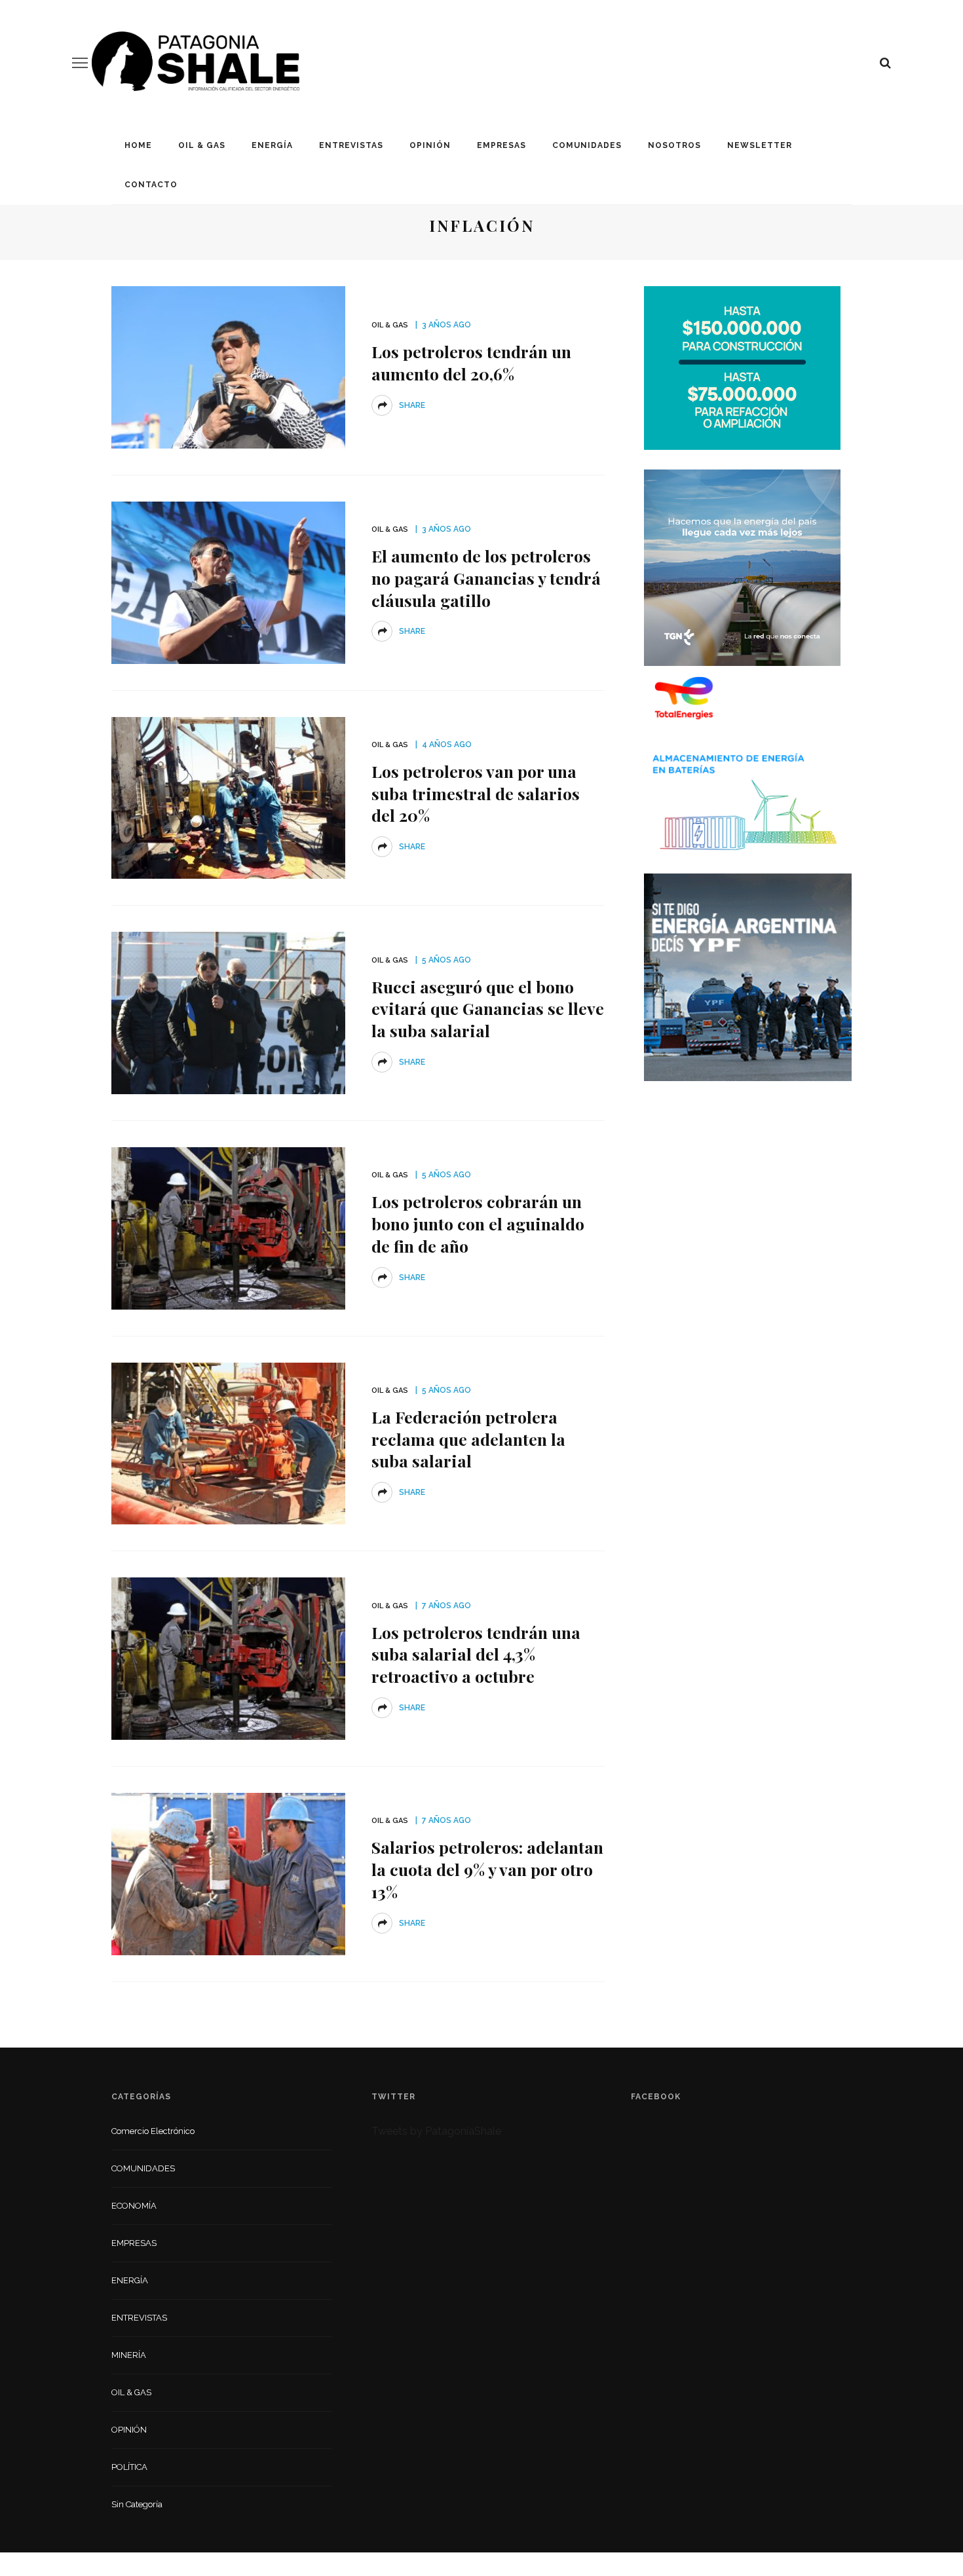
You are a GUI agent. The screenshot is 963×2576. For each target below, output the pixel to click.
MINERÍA (129, 2355)
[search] (885, 63)
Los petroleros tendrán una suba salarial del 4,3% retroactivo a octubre (476, 1654)
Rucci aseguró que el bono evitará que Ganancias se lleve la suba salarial (488, 1009)
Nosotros (674, 145)
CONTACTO (151, 185)
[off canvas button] (80, 63)
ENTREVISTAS (351, 145)
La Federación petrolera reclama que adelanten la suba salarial (468, 1439)
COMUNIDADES (587, 145)
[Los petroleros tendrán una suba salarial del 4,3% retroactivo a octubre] (228, 1658)
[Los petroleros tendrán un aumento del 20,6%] (228, 366)
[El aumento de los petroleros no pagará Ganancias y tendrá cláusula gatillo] (228, 582)
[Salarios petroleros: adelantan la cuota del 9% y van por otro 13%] (228, 1873)
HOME (138, 145)
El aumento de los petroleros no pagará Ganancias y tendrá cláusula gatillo (486, 578)
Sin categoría (137, 2504)
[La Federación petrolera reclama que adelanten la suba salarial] (228, 1443)
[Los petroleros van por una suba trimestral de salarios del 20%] (228, 797)
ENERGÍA (272, 145)
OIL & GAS (202, 145)
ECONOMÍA (134, 2206)
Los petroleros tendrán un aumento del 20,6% (471, 362)
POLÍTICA (129, 2467)
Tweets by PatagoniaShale (436, 2131)
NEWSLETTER (760, 145)
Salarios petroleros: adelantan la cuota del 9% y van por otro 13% (487, 1869)
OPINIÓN (430, 145)
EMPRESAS (501, 145)
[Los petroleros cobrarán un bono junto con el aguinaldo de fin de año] (228, 1227)
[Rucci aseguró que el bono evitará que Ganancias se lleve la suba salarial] (228, 1012)
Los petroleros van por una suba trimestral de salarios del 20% (476, 793)
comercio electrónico (153, 2131)
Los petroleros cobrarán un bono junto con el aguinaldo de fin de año (478, 1224)
